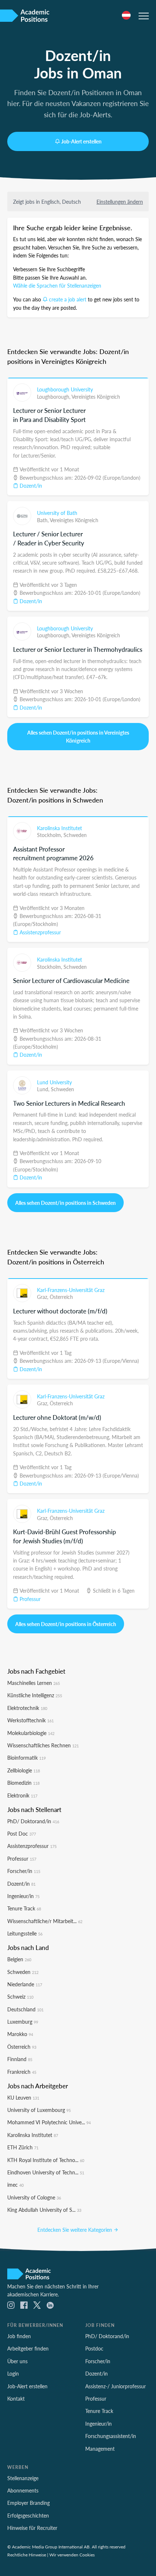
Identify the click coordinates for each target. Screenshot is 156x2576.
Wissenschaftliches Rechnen (43, 1745)
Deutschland (25, 2009)
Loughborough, (54, 397)
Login (13, 2373)
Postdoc (94, 2348)
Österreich (61, 1297)
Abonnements (23, 2490)
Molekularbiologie (31, 1733)
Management (100, 2449)
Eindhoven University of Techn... (46, 2172)
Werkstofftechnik (30, 1720)
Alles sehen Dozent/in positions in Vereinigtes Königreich (78, 736)
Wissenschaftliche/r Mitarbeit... (45, 1921)
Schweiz (20, 1996)
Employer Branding (28, 2503)
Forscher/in (24, 1871)
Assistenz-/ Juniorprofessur (116, 2386)
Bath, (43, 520)
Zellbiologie (24, 1770)
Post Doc (22, 1833)
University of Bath (57, 513)
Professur (29, 1599)
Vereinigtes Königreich (96, 397)
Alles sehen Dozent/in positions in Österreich (66, 1624)
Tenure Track (24, 1908)
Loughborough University (65, 389)
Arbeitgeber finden (28, 2348)
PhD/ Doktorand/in (33, 1821)
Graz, (43, 1297)
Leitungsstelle (25, 1933)
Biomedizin (23, 1783)
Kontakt (16, 2398)
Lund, (44, 1089)
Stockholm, (50, 835)
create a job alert (68, 299)
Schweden (75, 835)
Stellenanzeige (23, 2478)
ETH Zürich (23, 2147)
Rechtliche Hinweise (27, 2555)
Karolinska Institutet (59, 828)
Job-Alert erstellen (81, 141)
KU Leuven (23, 2097)
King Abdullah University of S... (44, 2210)
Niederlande (25, 1984)
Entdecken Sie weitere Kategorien (75, 2230)
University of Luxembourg (39, 2110)
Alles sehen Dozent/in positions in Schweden (65, 1203)
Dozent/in (30, 485)
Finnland (20, 2059)
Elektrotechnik (27, 1708)
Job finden (19, 2336)
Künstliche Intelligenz (35, 1695)
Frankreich (22, 2072)
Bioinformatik (26, 1758)
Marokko (20, 2034)
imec (15, 2185)
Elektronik (22, 1795)
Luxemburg (23, 2022)
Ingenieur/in (23, 1896)
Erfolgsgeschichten (28, 2515)
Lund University (54, 1082)
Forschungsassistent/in (111, 2436)
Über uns (17, 2361)
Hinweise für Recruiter (32, 2528)
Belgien (19, 1959)
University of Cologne (34, 2197)
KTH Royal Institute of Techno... (46, 2160)
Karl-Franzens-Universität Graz (71, 1290)
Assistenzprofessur (40, 932)
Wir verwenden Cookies (72, 2555)
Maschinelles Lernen (34, 1683)
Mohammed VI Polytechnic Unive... (49, 2122)
